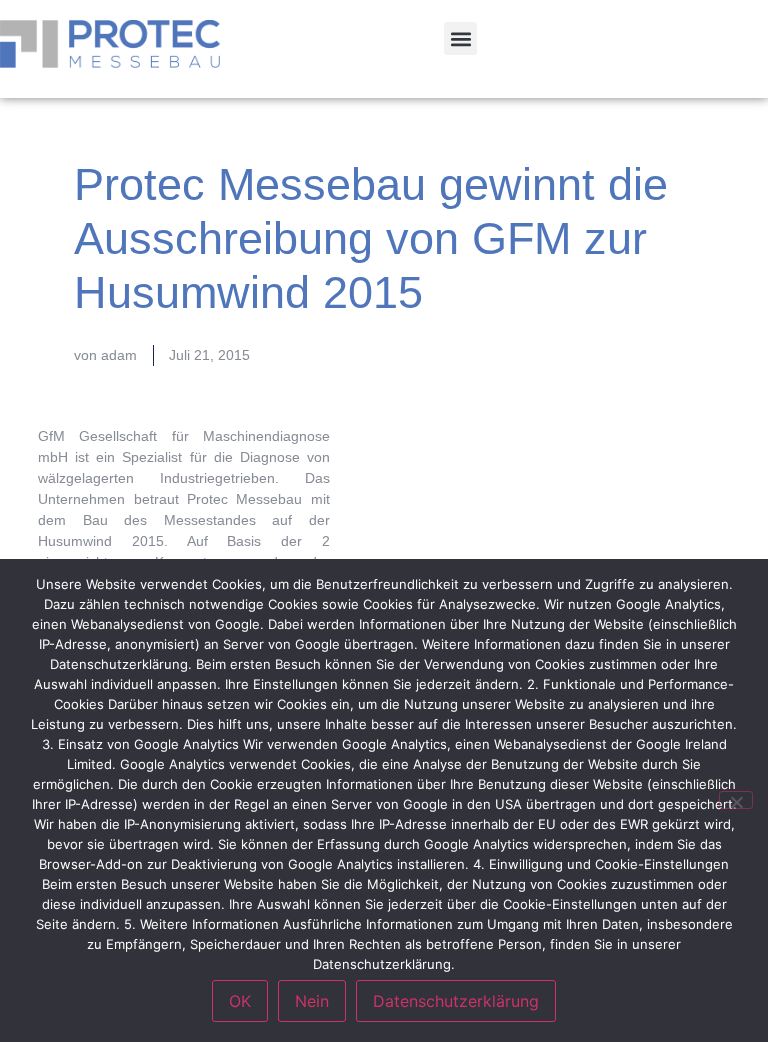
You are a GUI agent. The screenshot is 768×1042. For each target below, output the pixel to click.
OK (240, 1001)
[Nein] (736, 800)
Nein (312, 1001)
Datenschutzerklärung (456, 1001)
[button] (460, 38)
